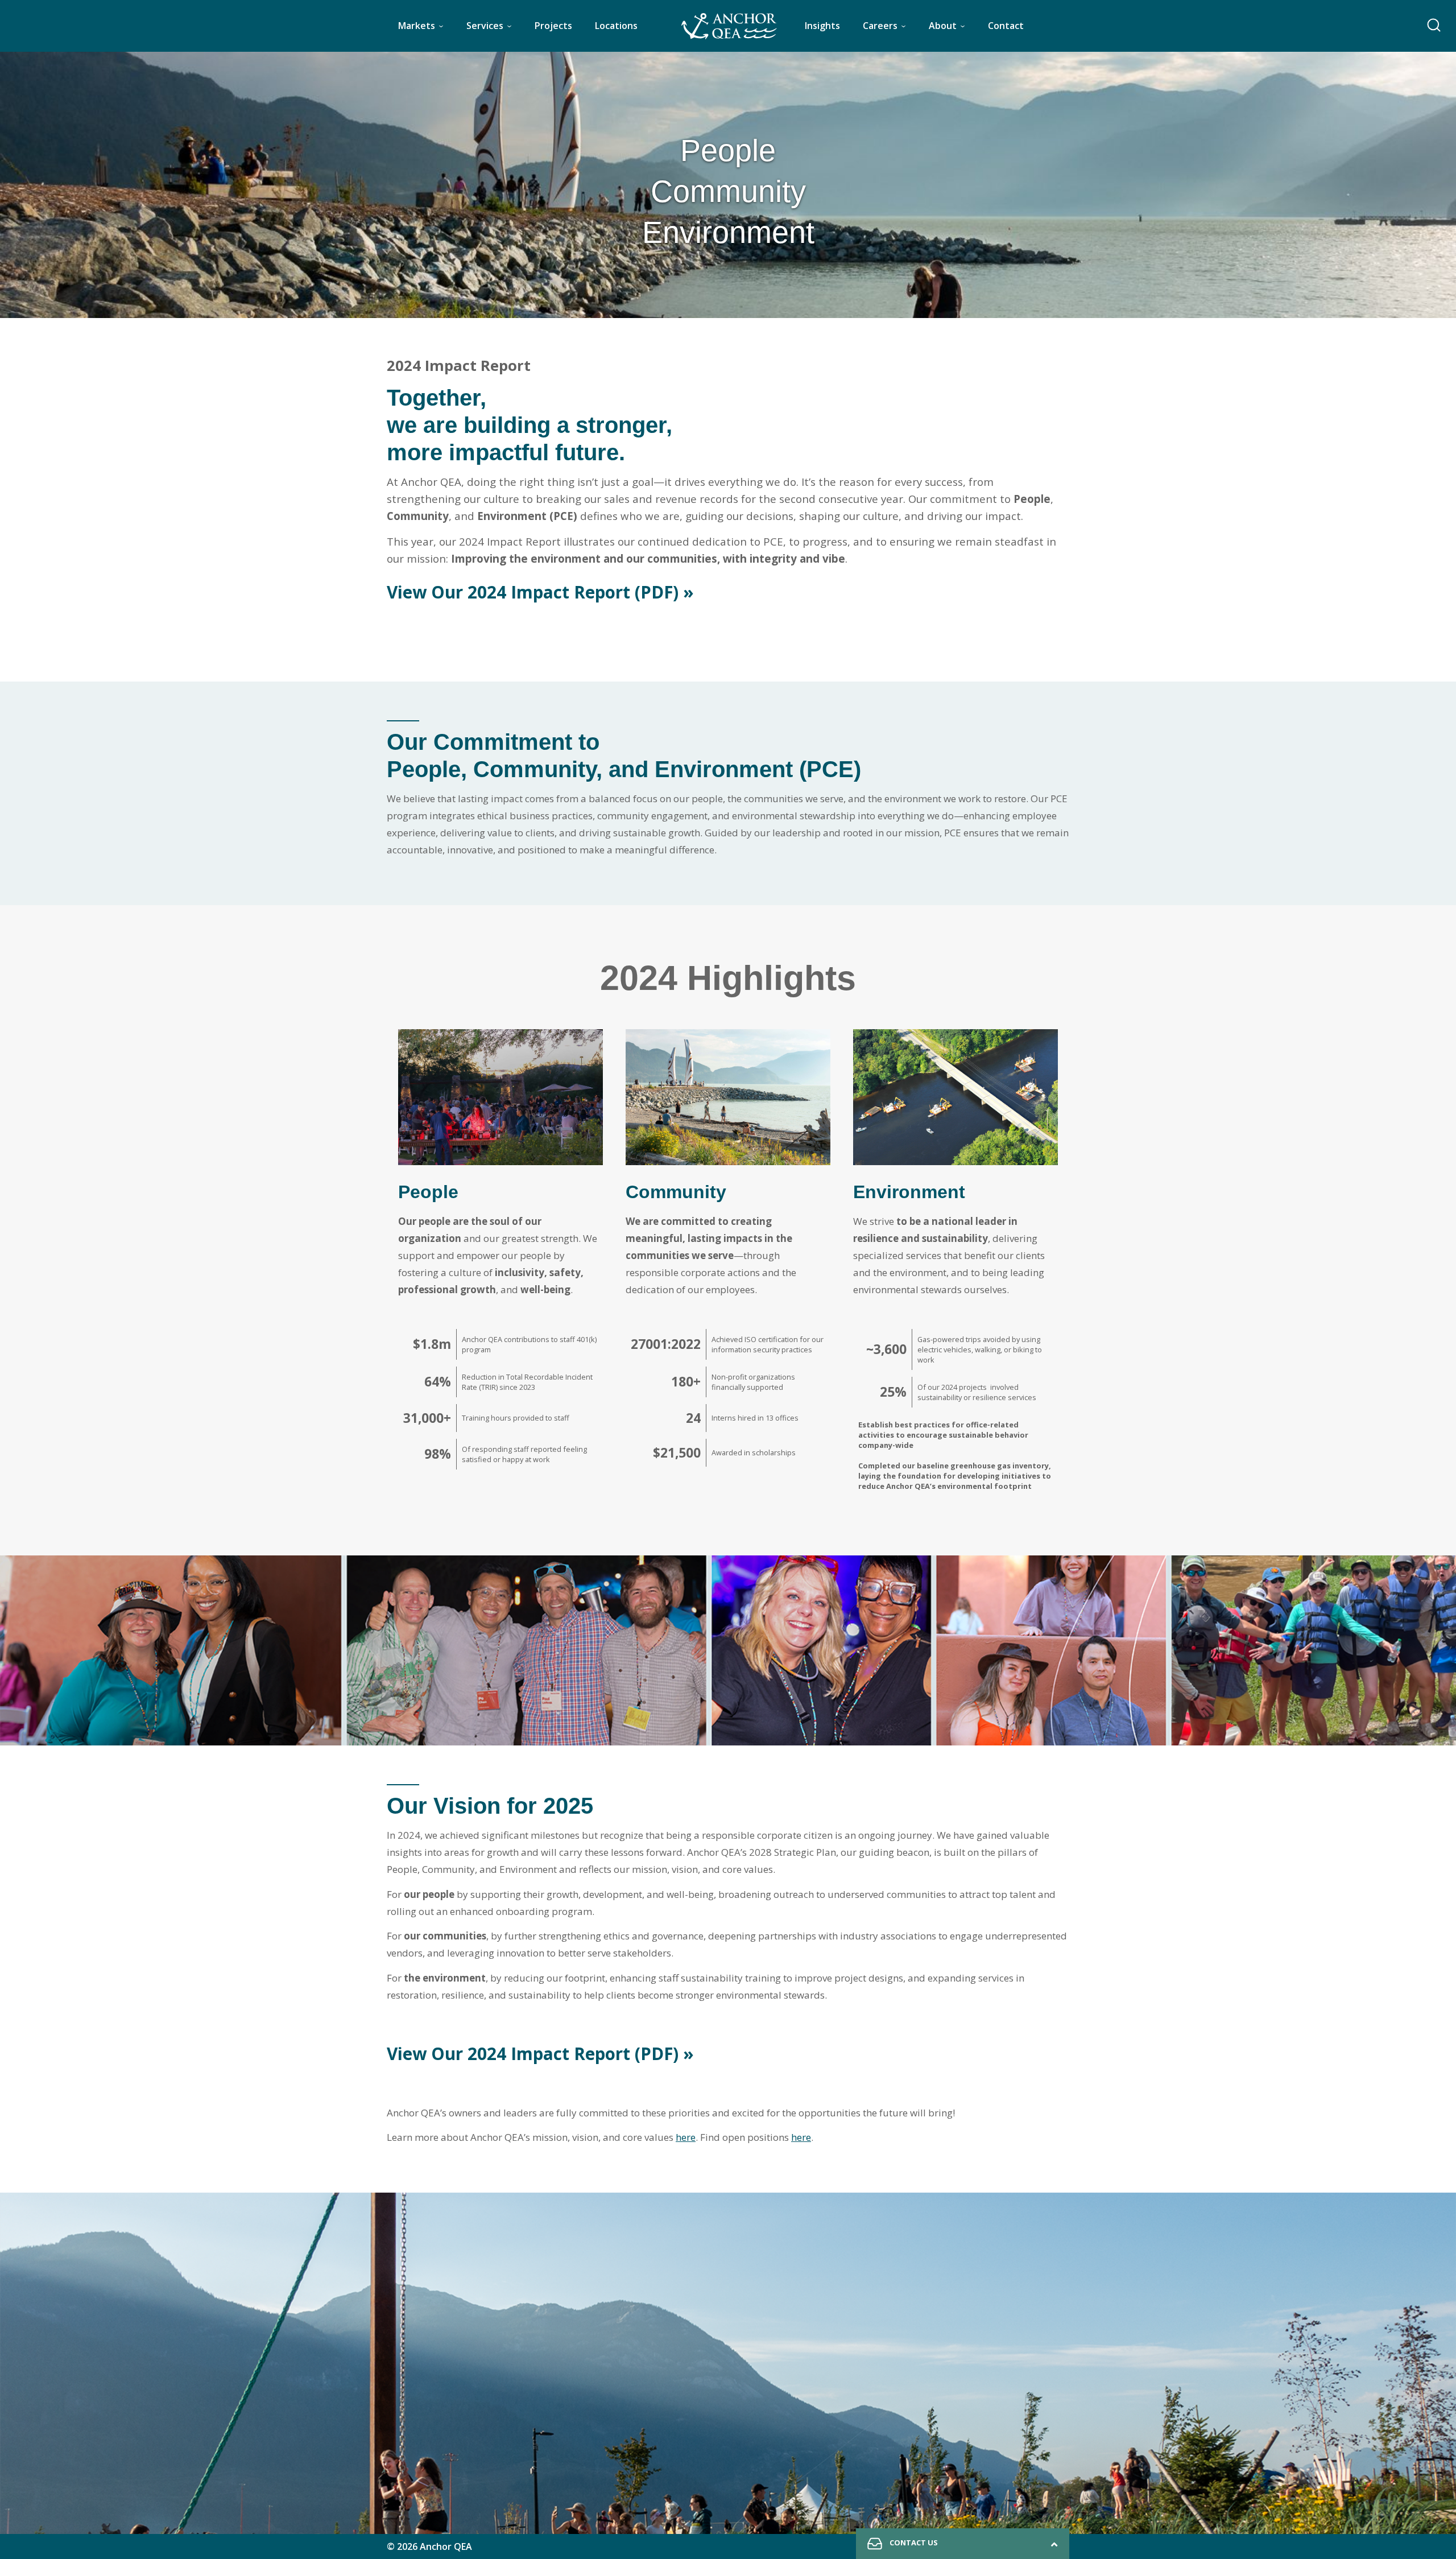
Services (485, 26)
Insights (822, 26)
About (943, 26)
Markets (417, 26)
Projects (553, 26)
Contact (1006, 26)
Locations (616, 26)
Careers (880, 26)
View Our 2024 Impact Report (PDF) (540, 592)
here (686, 2137)
